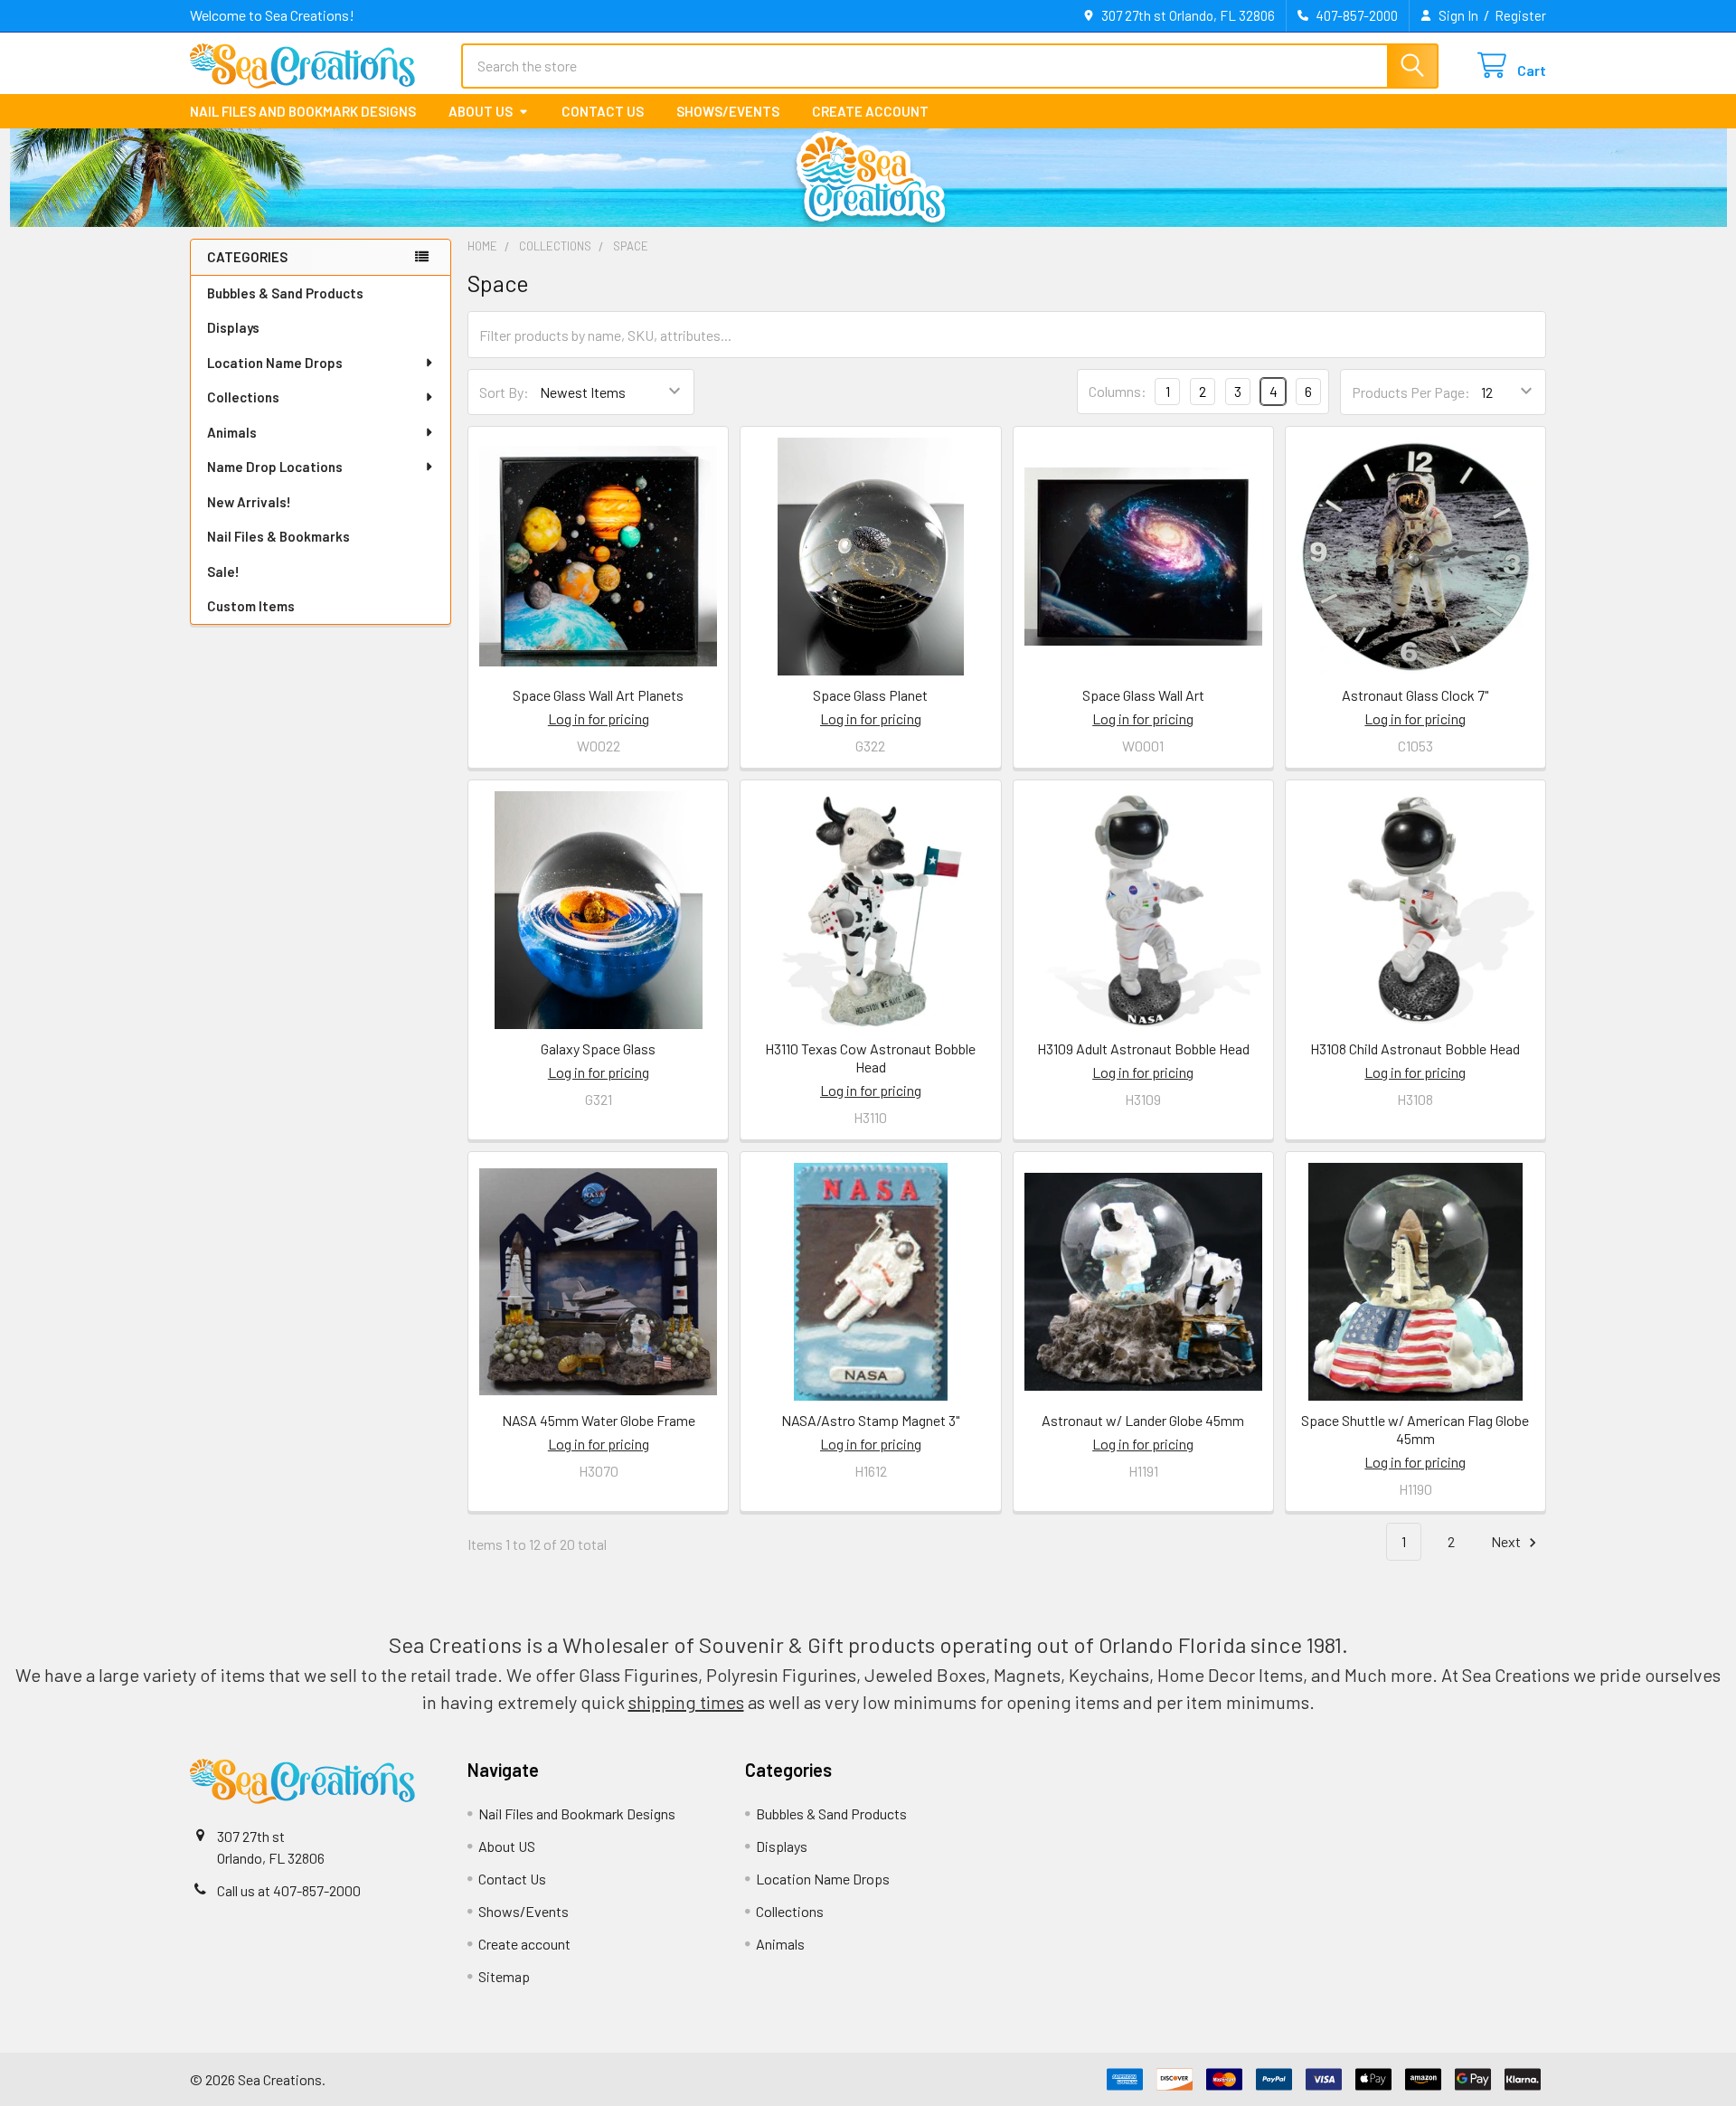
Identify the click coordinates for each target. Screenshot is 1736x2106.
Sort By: (504, 392)
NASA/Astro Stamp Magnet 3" (870, 1420)
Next (1507, 1541)
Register (1520, 15)
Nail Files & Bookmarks (278, 536)
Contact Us (603, 111)
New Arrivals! (249, 502)
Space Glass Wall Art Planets (598, 695)
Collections (243, 397)
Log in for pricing (599, 718)
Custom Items (251, 606)
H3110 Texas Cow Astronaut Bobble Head (870, 1058)
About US (481, 111)
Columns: (1118, 391)
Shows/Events (728, 111)
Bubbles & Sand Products (285, 293)
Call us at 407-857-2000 (289, 1890)
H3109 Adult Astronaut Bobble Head (1143, 1048)
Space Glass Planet (870, 695)
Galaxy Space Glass (598, 1048)
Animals (232, 432)
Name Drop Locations (275, 467)
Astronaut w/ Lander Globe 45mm (1143, 1420)
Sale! (223, 571)
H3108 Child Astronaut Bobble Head (1415, 1048)
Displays (233, 327)
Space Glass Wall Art (1143, 695)
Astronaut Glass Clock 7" (1415, 695)
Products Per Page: (1411, 392)
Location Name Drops (275, 363)
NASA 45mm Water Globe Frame (599, 1420)
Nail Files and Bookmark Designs (303, 111)
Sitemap (504, 1976)
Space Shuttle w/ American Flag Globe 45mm (1415, 1429)
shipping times (686, 1702)
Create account (870, 111)
